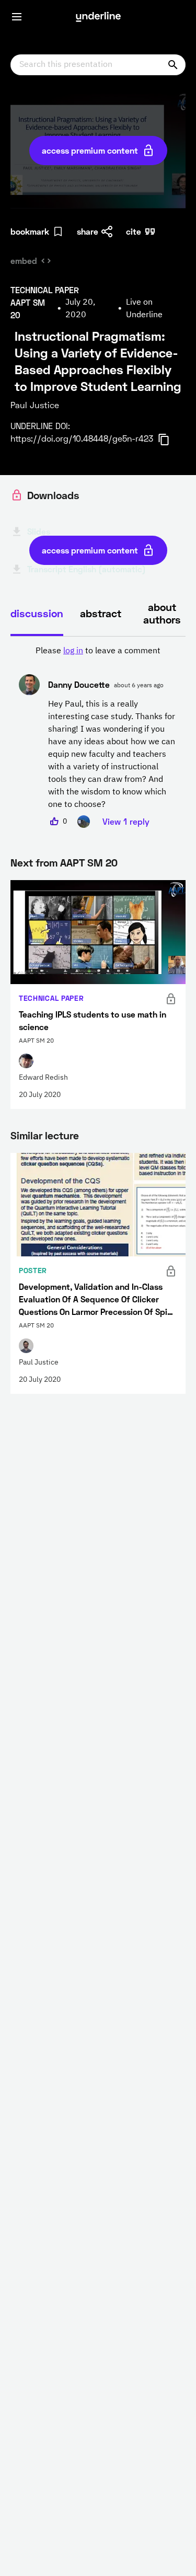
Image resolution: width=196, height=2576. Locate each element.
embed (24, 261)
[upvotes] (54, 822)
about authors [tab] (162, 613)
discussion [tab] (37, 613)
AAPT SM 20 (89, 862)
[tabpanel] (98, 736)
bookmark (30, 231)
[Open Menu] (17, 17)
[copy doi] (170, 440)
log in (73, 651)
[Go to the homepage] (98, 17)
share (88, 231)
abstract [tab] (101, 613)
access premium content (90, 150)
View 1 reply (126, 821)
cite (134, 231)
